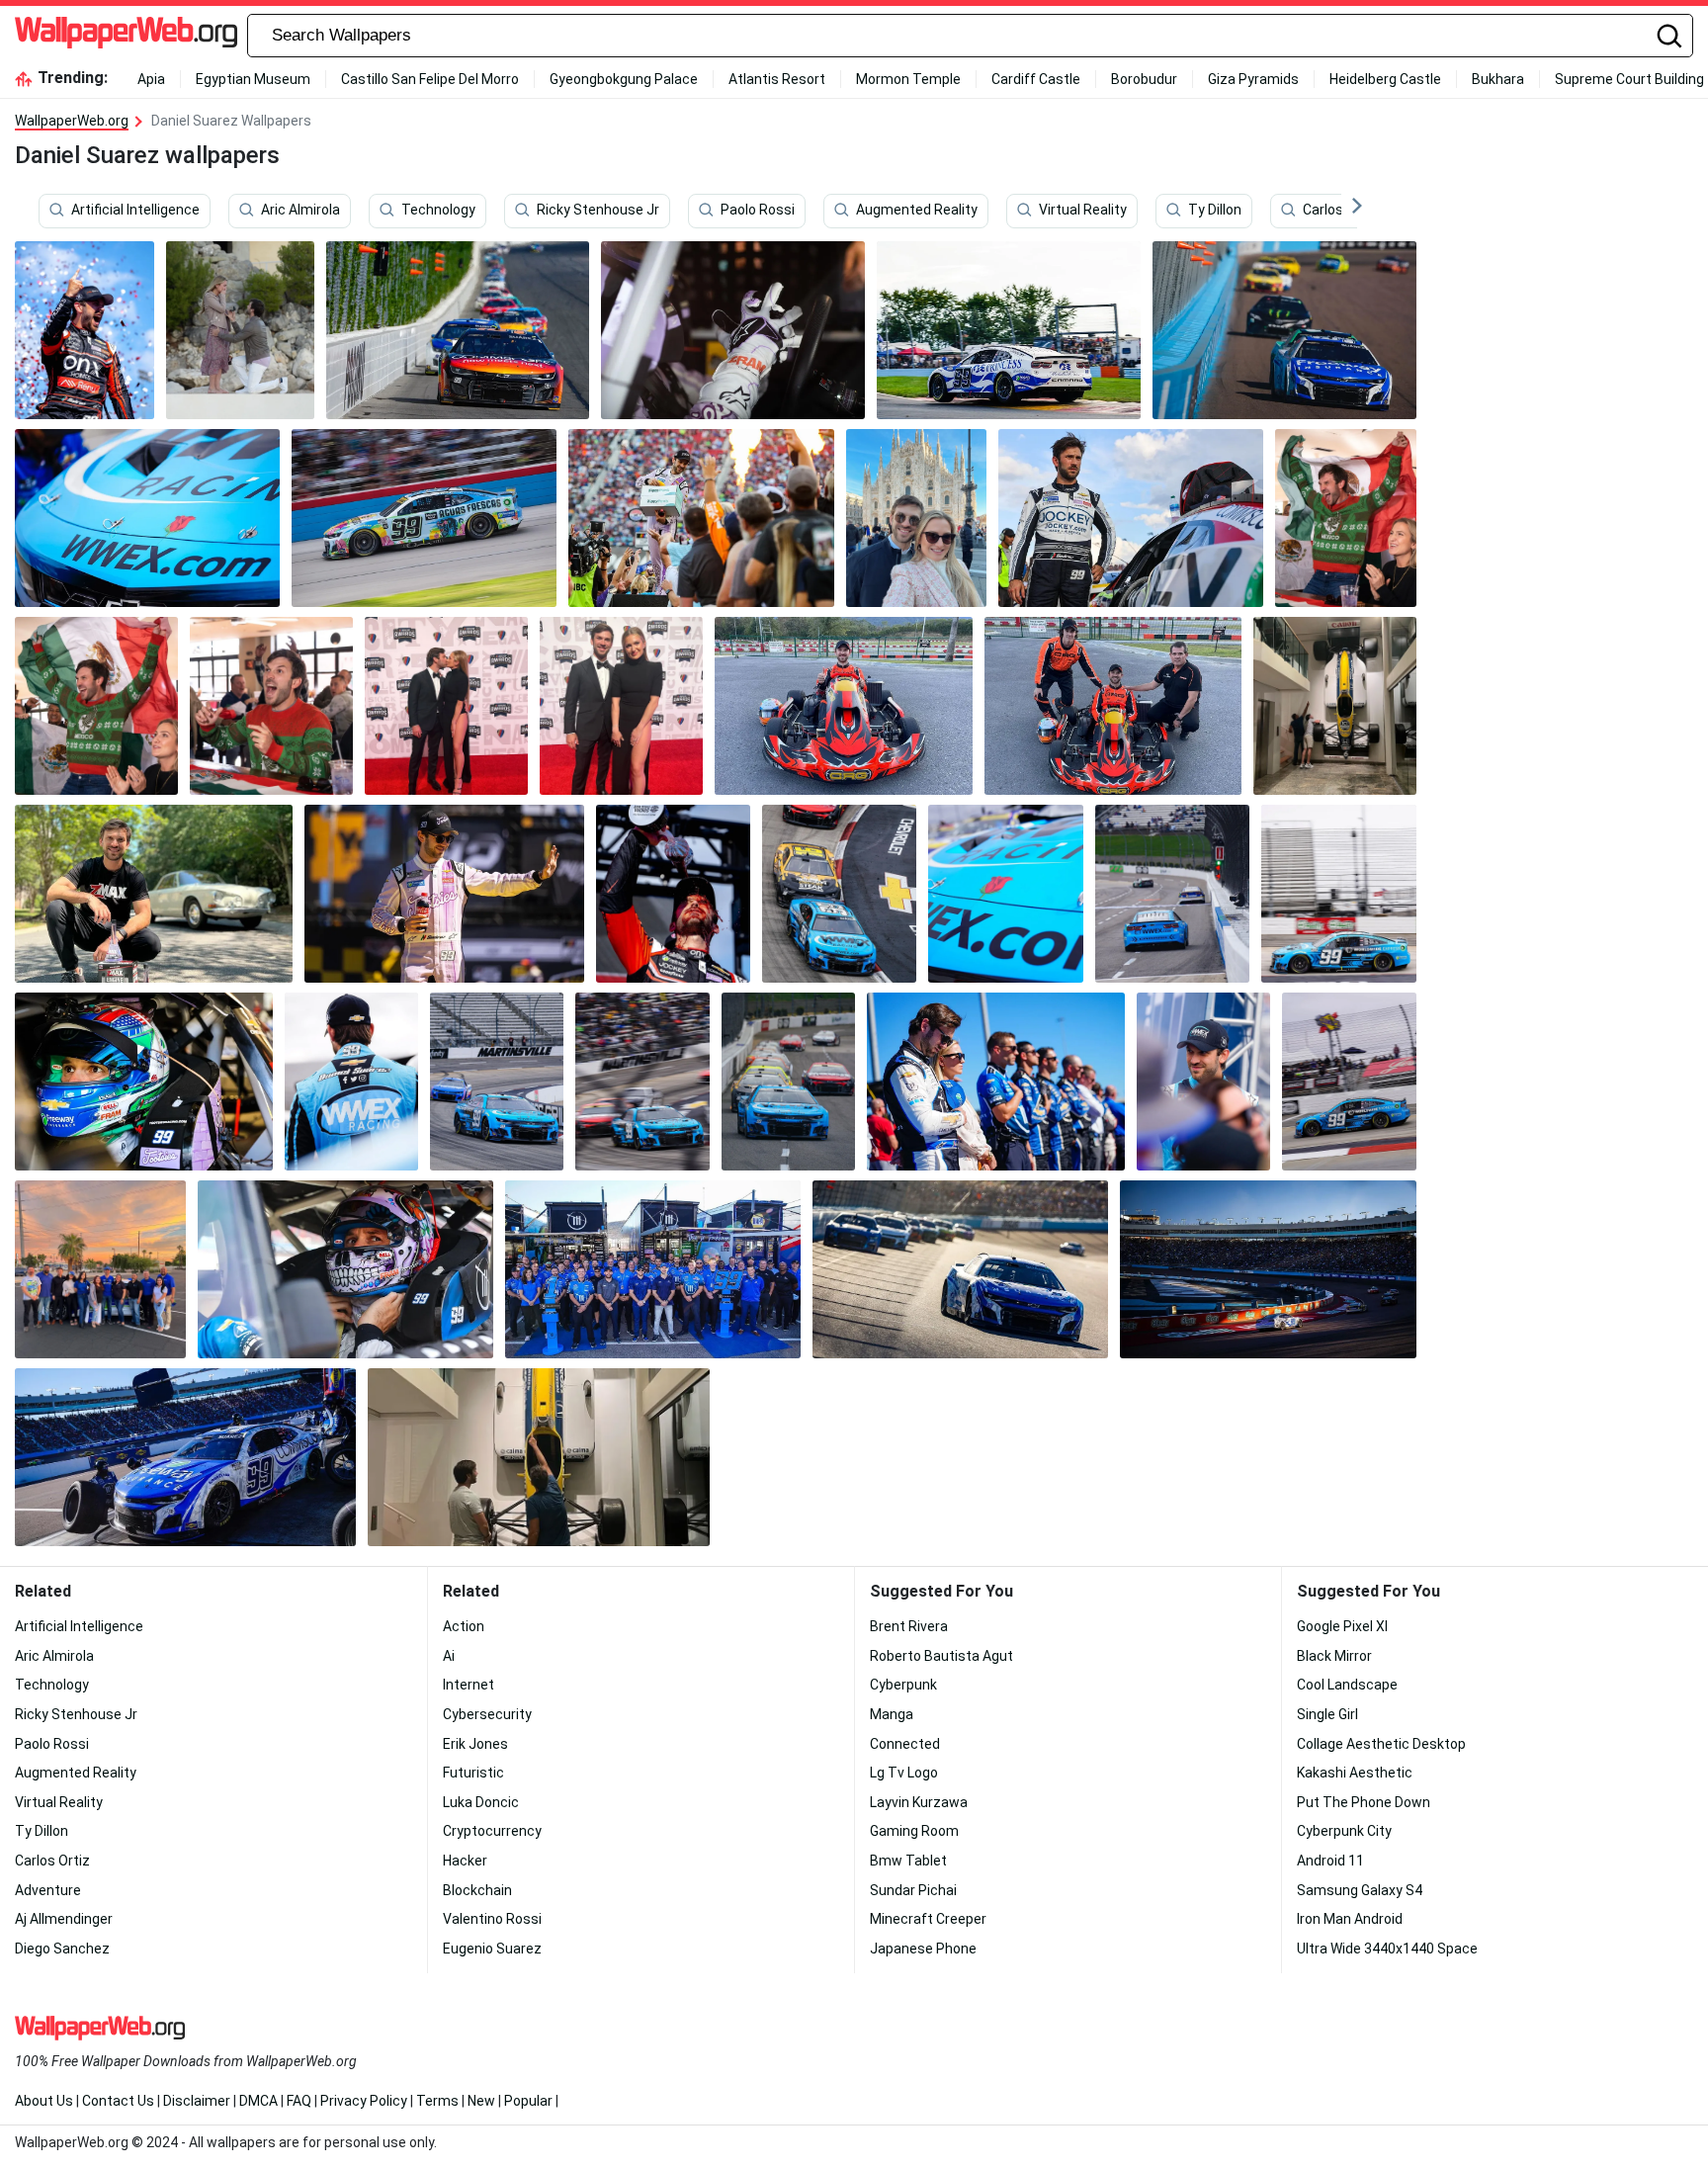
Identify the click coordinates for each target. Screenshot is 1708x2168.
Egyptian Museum (253, 79)
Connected (905, 1744)
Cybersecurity (487, 1714)
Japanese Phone (923, 1949)
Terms (437, 2101)
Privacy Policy (364, 2101)
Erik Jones (475, 1744)
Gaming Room (914, 1831)
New (481, 2101)
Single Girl (1327, 1714)
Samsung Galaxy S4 (1360, 1890)
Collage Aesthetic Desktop (1381, 1744)
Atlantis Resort (777, 79)
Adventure (48, 1890)
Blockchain (477, 1890)
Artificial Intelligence (135, 211)
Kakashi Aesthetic (1355, 1773)
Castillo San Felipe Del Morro (430, 79)
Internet (469, 1685)
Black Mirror (1334, 1656)
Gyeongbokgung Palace (624, 79)
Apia (151, 79)
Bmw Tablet (908, 1861)
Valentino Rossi (492, 1919)
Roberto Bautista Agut (941, 1656)
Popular (528, 2101)
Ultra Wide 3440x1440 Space (1387, 1949)
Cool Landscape (1347, 1685)
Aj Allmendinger (64, 1919)
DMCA (258, 2101)
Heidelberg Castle (1385, 79)
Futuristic (473, 1773)
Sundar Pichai (913, 1890)
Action (464, 1626)
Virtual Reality (1083, 211)
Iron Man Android (1350, 1919)
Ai (449, 1656)
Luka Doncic (481, 1802)
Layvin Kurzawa (919, 1802)
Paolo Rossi (758, 211)
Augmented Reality (917, 211)
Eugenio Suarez (492, 1949)
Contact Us (118, 2101)
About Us (44, 2101)
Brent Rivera (909, 1626)
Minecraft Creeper (928, 1919)
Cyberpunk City (1344, 1831)
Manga (892, 1714)
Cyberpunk (903, 1685)
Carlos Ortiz (1340, 211)
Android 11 (1330, 1861)
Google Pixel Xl (1342, 1626)
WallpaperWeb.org (72, 121)
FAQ (299, 2101)
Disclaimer (197, 2101)
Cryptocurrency (492, 1831)
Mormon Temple (908, 79)
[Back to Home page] (126, 36)
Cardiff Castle (1036, 79)
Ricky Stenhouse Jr (598, 211)
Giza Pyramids (1253, 79)
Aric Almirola (300, 211)
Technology (438, 211)
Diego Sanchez (62, 1949)
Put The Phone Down (1364, 1802)
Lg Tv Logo (904, 1773)
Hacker (465, 1861)
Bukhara (1498, 79)
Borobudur (1144, 79)
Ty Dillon (1215, 211)
